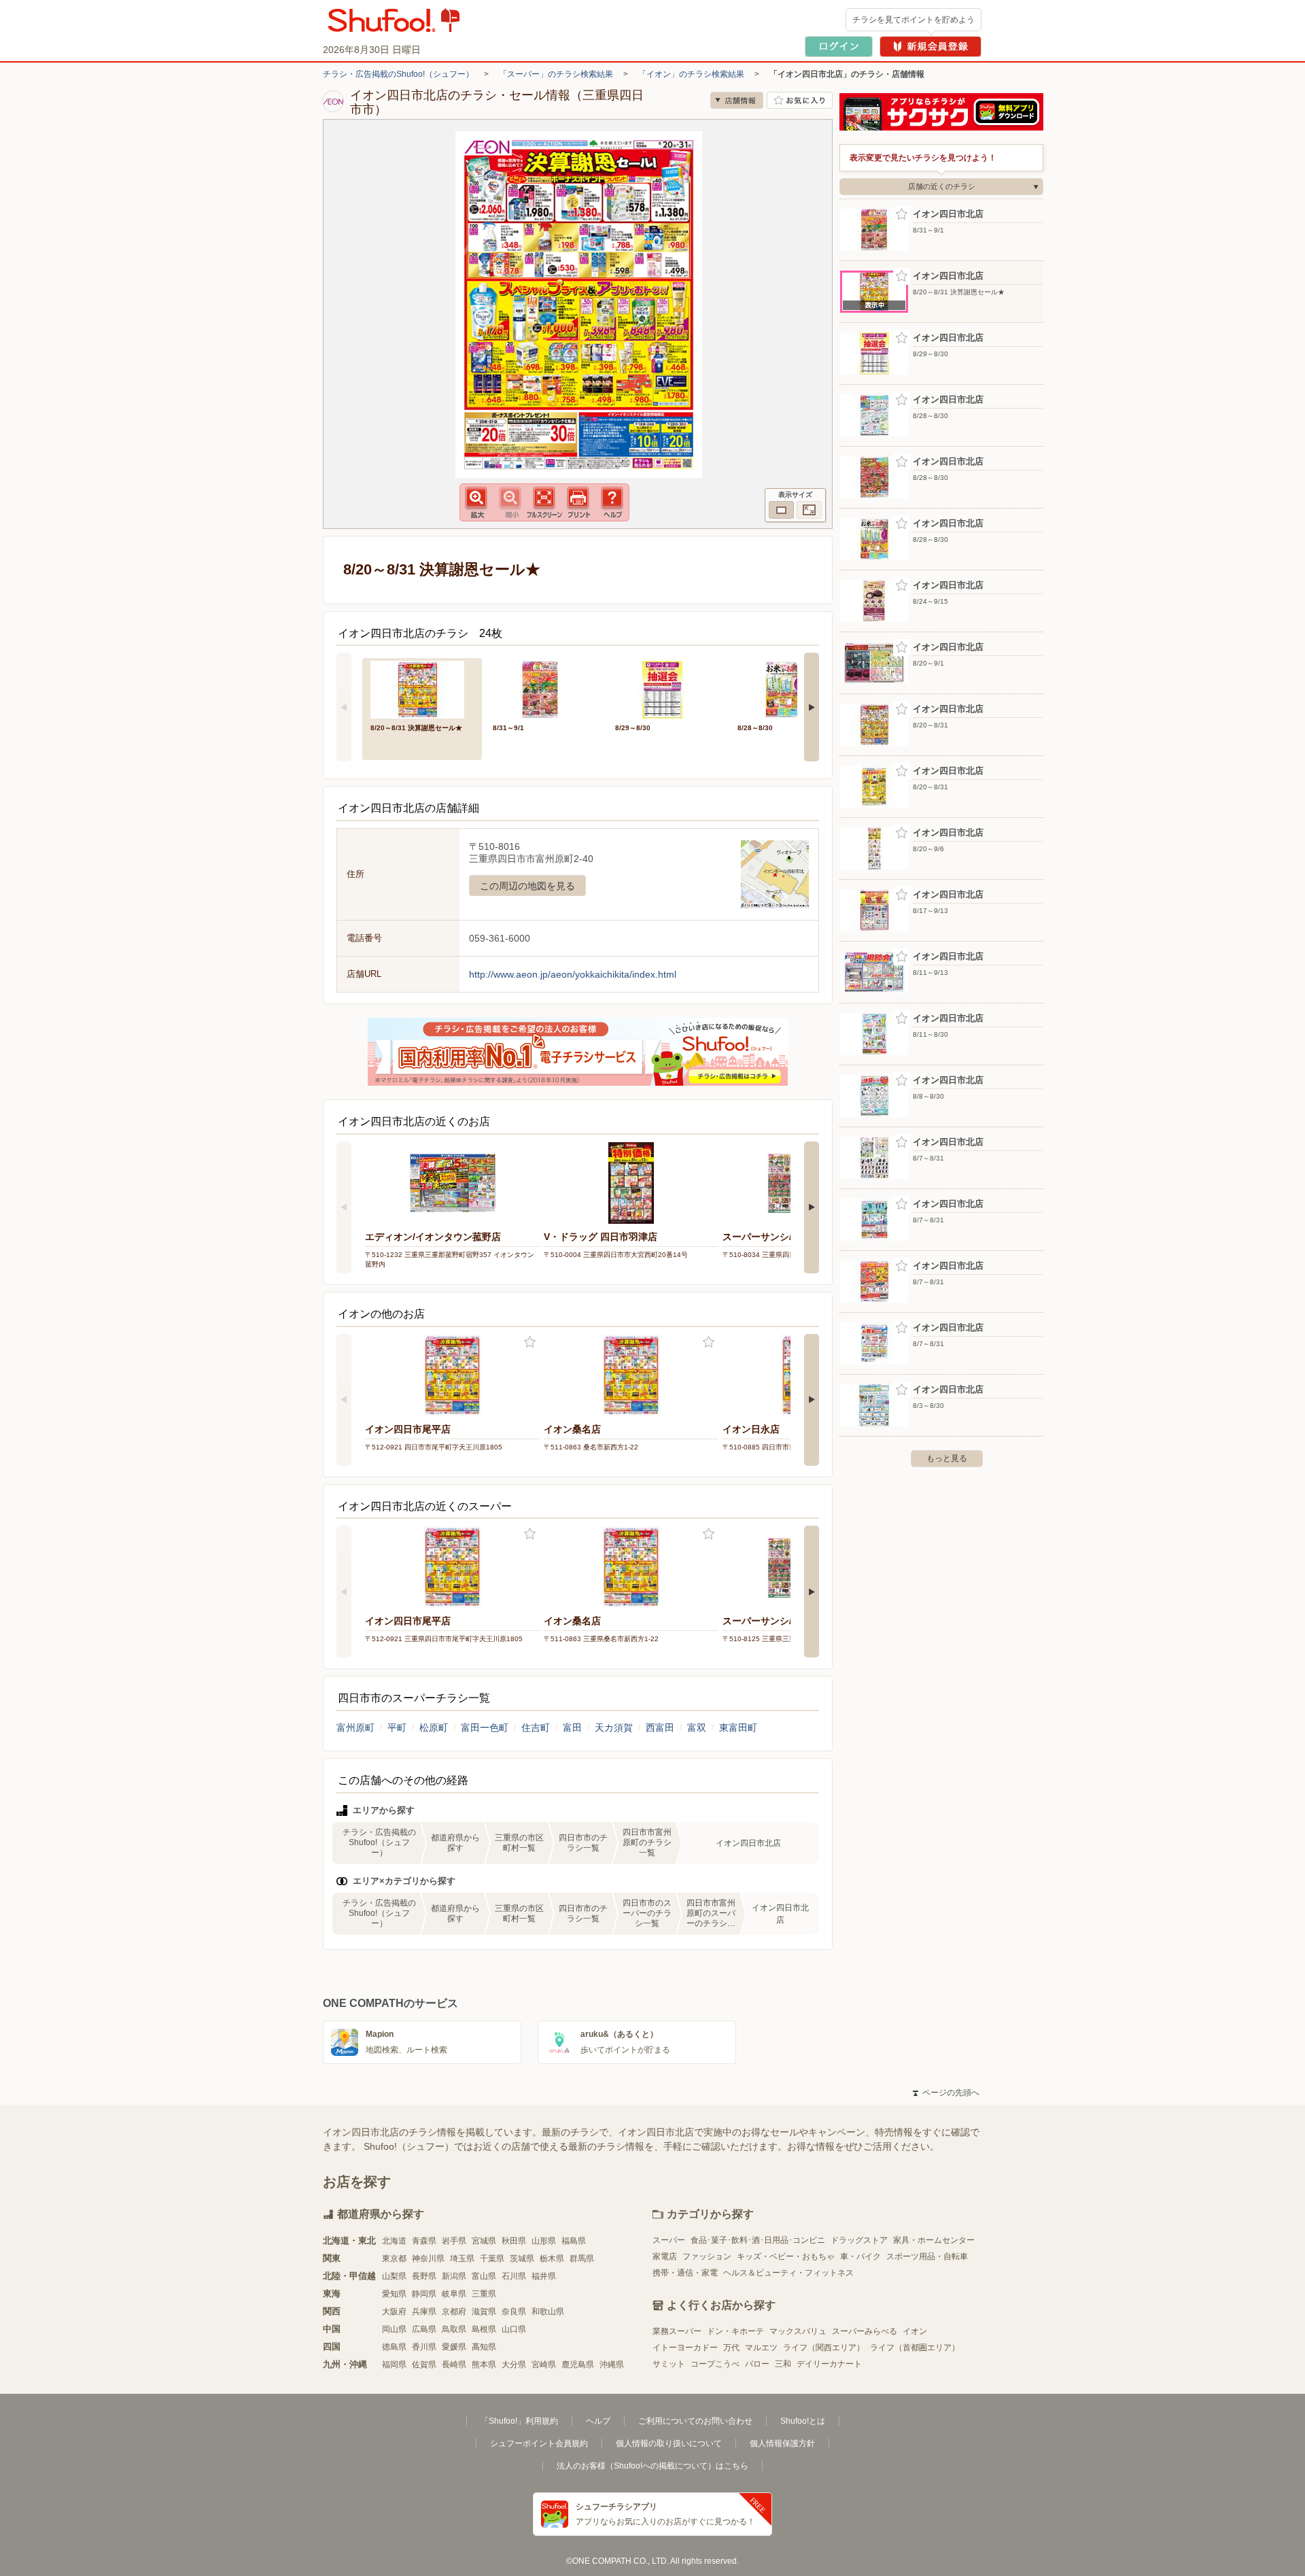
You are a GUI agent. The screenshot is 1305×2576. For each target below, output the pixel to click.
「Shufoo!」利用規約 (519, 2421)
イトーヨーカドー (685, 2348)
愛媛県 (454, 2347)
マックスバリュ (798, 2331)
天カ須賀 (614, 1728)
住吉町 (536, 1728)
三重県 (484, 2294)
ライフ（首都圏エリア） (915, 2348)
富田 (572, 1728)
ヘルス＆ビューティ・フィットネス (788, 2273)
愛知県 (394, 2294)
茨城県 (522, 2259)
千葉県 (492, 2259)
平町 (397, 1728)
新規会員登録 (930, 47)
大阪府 (394, 2312)
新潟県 (454, 2276)
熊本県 (484, 2365)
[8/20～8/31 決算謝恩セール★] (422, 688)
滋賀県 (484, 2312)
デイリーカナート (829, 2364)
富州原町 (355, 1728)
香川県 (424, 2347)
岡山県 (394, 2329)
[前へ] (344, 707)
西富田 (660, 1728)
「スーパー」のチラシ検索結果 (556, 74)
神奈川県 (428, 2259)
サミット (669, 2364)
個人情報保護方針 (782, 2443)
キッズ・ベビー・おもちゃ (786, 2256)
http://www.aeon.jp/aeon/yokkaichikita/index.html (573, 974)
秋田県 (514, 2241)
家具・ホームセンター (934, 2240)
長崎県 (454, 2365)
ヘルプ (598, 2421)
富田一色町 (485, 1728)
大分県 (514, 2365)
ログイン (839, 47)
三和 (783, 2364)
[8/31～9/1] (544, 688)
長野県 (424, 2276)
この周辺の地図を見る (527, 886)
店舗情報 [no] (737, 100)
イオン (915, 2331)
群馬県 (582, 2259)
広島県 (424, 2329)
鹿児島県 (578, 2365)
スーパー (669, 2240)
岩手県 (454, 2241)
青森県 (424, 2241)
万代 (731, 2348)
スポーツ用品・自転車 (927, 2256)
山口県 (514, 2329)
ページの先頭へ (946, 2093)
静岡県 (424, 2294)
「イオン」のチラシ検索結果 (691, 74)
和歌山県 (548, 2312)
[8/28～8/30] (789, 688)
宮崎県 (544, 2365)
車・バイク (860, 2256)
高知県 (484, 2347)
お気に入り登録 (530, 1342)
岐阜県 (454, 2294)
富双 (697, 1728)
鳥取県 (454, 2329)
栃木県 (552, 2259)
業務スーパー (677, 2331)
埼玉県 (462, 2259)
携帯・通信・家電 (685, 2273)
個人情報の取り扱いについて (669, 2443)
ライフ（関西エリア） (824, 2348)
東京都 (394, 2259)
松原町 (434, 1728)
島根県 (484, 2329)
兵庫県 (424, 2312)
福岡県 (394, 2365)
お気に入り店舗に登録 (800, 100)
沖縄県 (612, 2365)
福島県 (574, 2241)
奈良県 (514, 2312)
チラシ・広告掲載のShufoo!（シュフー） (398, 74)
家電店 (665, 2256)
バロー (757, 2364)
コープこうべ (715, 2364)
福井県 (544, 2276)
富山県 (484, 2276)
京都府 (454, 2312)
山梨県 (394, 2276)
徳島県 (394, 2347)
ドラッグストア (859, 2240)
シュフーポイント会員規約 (539, 2443)
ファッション (707, 2256)
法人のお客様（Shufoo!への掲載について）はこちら (652, 2466)
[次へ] (812, 707)
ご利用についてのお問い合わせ (695, 2421)
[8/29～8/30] (667, 688)
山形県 (544, 2241)
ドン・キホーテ (735, 2331)
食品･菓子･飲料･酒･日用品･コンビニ (758, 2240)
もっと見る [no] (947, 1458)
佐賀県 (424, 2365)
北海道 (394, 2241)
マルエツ (761, 2348)
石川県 (514, 2276)
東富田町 (738, 1728)
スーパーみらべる (865, 2331)
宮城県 (484, 2241)
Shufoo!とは (803, 2421)
